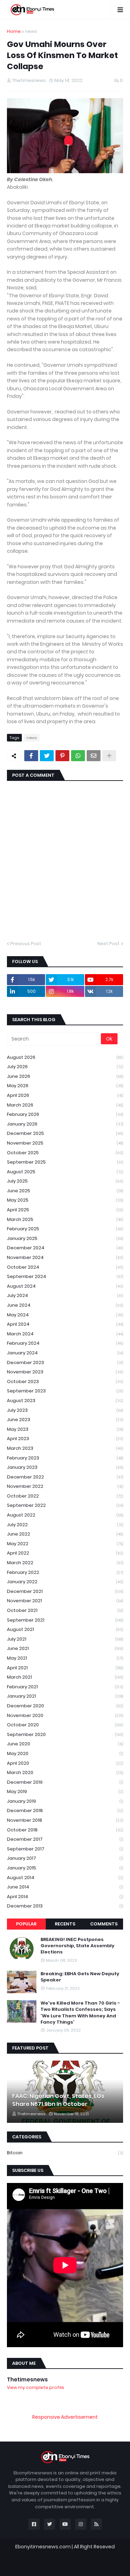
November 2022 (65, 1486)
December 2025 (65, 1133)
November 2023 (65, 1372)
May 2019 (65, 1791)
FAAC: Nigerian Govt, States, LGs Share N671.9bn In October (58, 2100)
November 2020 (65, 1715)
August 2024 (65, 1286)
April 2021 (65, 1668)
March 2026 (65, 1105)
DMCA (102, 2564)
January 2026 (65, 1124)
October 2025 (65, 1153)
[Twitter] (47, 756)
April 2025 (65, 1210)
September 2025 (65, 1162)
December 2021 (65, 1591)
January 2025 (65, 1238)
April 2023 (65, 1439)
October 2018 (65, 1830)
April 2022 (65, 1553)
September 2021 (65, 1620)
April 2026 (65, 1095)
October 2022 (65, 1496)
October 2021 (65, 1610)
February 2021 (65, 1687)
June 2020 (65, 1744)
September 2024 (65, 1276)
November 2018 (65, 1820)
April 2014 (65, 1897)
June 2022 (65, 1534)
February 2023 (65, 1458)
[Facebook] (31, 756)
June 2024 (65, 1305)
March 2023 (65, 1448)
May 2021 (65, 1658)
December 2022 (65, 1477)
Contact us (76, 2564)
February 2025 (65, 1229)
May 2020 (65, 1753)
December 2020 (65, 1706)
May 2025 (65, 1200)
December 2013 (65, 1906)
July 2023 (65, 1410)
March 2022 (65, 1563)
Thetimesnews (27, 2379)
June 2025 (65, 1191)
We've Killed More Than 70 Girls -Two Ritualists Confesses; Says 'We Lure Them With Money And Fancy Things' (80, 2013)
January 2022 (65, 1582)
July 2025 (65, 1181)
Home (14, 31)
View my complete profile (36, 2387)
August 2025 (65, 1172)
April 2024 (65, 1324)
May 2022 (65, 1544)
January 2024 (65, 1353)
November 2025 (65, 1143)
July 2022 (65, 1525)
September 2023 (65, 1391)
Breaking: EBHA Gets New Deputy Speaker (80, 1977)
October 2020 (65, 1725)
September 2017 (65, 1849)
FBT (106, 2554)
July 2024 (65, 1295)
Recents (65, 1924)
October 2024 (65, 1267)
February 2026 (65, 1114)
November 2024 (65, 1257)
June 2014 (65, 1887)
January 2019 (65, 1801)
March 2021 (65, 1677)
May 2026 (65, 1086)
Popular (26, 1924)
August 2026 (65, 1057)
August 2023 (65, 1401)
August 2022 (65, 1515)
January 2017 (65, 1858)
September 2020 (65, 1734)
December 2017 (65, 1839)
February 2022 (65, 1572)
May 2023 (65, 1429)
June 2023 (65, 1420)
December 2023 (65, 1362)
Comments (104, 1924)
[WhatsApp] (78, 756)
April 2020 (65, 1763)
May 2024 (65, 1315)
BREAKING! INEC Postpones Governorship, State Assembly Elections (77, 1946)
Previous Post (26, 944)
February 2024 (65, 1343)
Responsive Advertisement (65, 2417)
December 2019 (65, 1782)
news (31, 31)
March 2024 (65, 1334)
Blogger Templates (69, 2554)
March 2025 (65, 1219)
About (49, 2564)
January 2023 (65, 1467)
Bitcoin (65, 2153)
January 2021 (65, 1696)
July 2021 (65, 1639)
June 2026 (65, 1076)
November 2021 (65, 1601)
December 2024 (65, 1248)
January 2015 (65, 1868)
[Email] (94, 756)
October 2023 (65, 1382)
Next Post (109, 944)
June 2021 (65, 1648)
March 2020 (65, 1772)
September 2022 (65, 1505)
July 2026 (65, 1067)
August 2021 (65, 1629)
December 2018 (65, 1810)
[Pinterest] (62, 756)
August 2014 (65, 1878)
